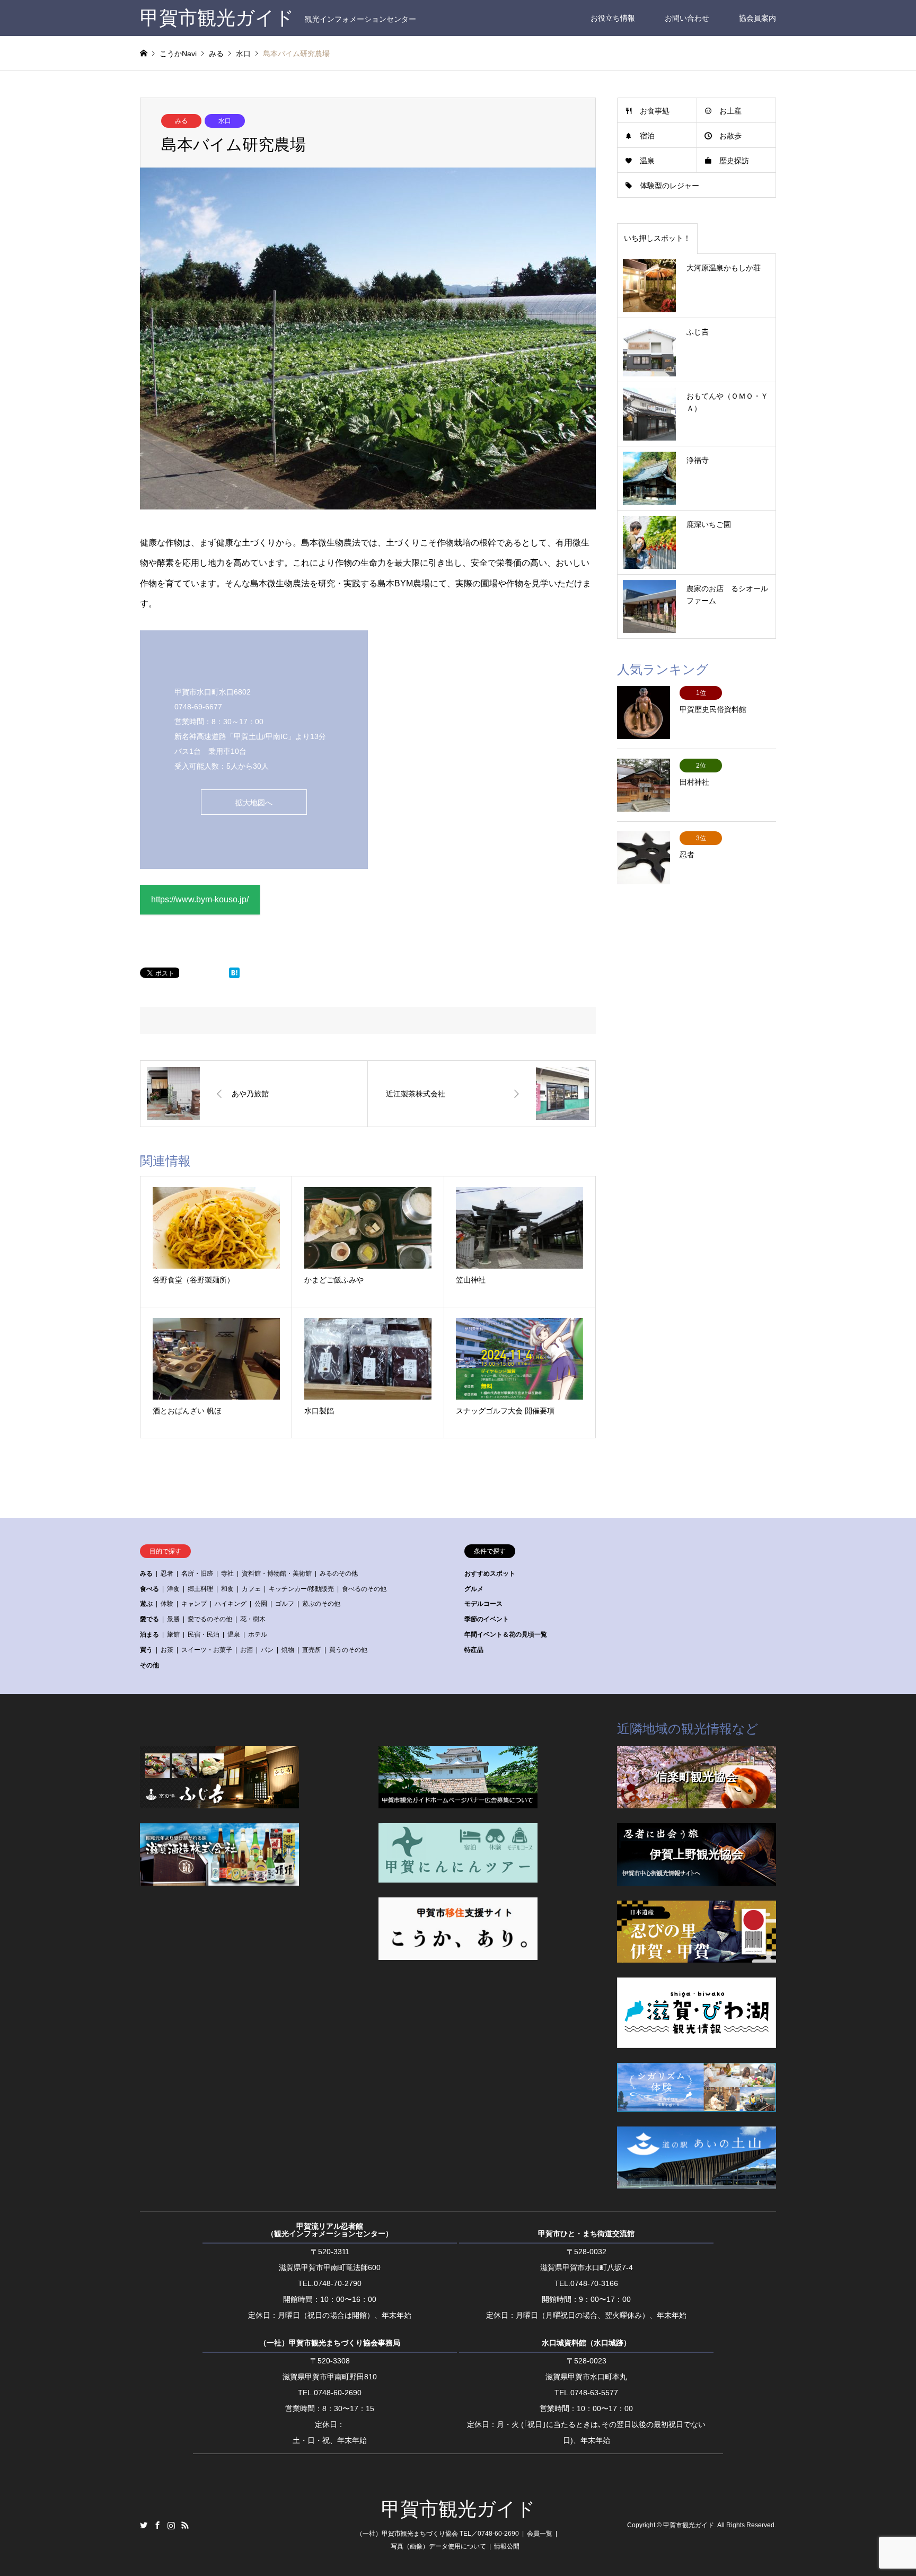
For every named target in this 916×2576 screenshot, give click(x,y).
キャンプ (194, 1604)
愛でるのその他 (210, 1619)
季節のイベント (487, 1619)
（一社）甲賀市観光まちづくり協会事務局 (330, 2343)
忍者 (167, 1573)
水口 (225, 121)
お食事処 (655, 111)
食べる (149, 1589)
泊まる (149, 1634)
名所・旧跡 (197, 1573)
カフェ (251, 1589)
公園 (261, 1604)
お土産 (730, 111)
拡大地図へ (254, 803)
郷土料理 (200, 1589)
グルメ (474, 1589)
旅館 (173, 1634)
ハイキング (231, 1604)
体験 (167, 1604)
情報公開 (507, 2546)
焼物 (288, 1650)
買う (146, 1650)
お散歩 (730, 136)
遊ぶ (146, 1604)
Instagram (171, 2525)
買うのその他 (348, 1650)
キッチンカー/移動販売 (301, 1589)
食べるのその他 (364, 1589)
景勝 (173, 1619)
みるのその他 (339, 1573)
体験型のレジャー (670, 186)
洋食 (173, 1589)
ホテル (258, 1634)
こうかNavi (178, 54)
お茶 (167, 1650)
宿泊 (647, 136)
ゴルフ (285, 1604)
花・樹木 (253, 1619)
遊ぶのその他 (321, 1604)
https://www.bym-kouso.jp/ (200, 899)
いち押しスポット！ (657, 238)
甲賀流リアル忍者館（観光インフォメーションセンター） (330, 2230)
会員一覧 (540, 2534)
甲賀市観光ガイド (458, 2509)
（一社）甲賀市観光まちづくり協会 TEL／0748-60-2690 (438, 2534)
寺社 (227, 1573)
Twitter (144, 2525)
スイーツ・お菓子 (207, 1650)
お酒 (246, 1650)
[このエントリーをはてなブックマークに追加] (234, 975)
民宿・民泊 (204, 1634)
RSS (185, 2525)
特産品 (474, 1650)
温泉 (647, 161)
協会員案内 (758, 18)
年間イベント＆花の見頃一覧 (506, 1634)
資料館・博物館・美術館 (277, 1573)
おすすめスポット (490, 1573)
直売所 (312, 1650)
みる (181, 121)
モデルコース (483, 1604)
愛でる (149, 1619)
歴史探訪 (734, 161)
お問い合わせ (687, 18)
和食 (227, 1589)
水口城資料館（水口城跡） (586, 2343)
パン (267, 1650)
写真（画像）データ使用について (438, 2546)
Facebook (157, 2525)
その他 (149, 1665)
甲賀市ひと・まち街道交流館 (586, 2234)
